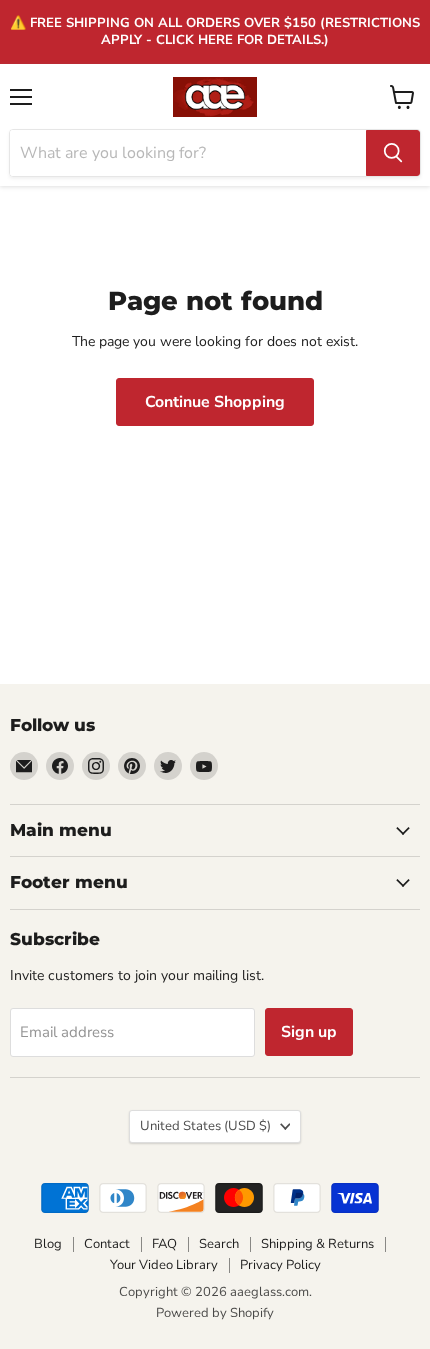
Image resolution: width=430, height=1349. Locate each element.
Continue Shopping (215, 402)
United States (205, 1126)
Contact (107, 1244)
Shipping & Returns (317, 1244)
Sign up (309, 1032)
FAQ (164, 1244)
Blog (48, 1244)
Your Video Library (164, 1265)
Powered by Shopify (215, 1313)
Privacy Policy (280, 1265)
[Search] (393, 153)
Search (219, 1244)
